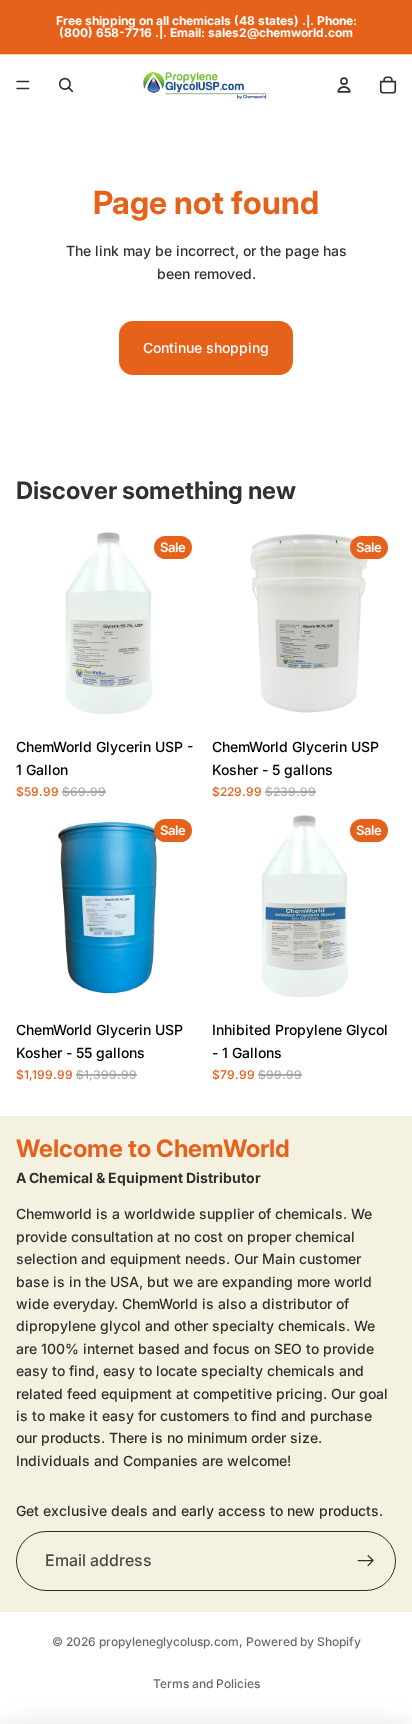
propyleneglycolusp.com (169, 1641)
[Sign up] (366, 1561)
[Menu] (23, 85)
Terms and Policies (206, 1683)
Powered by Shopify (303, 1641)
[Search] (66, 85)
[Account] (344, 85)
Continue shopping (206, 347)
